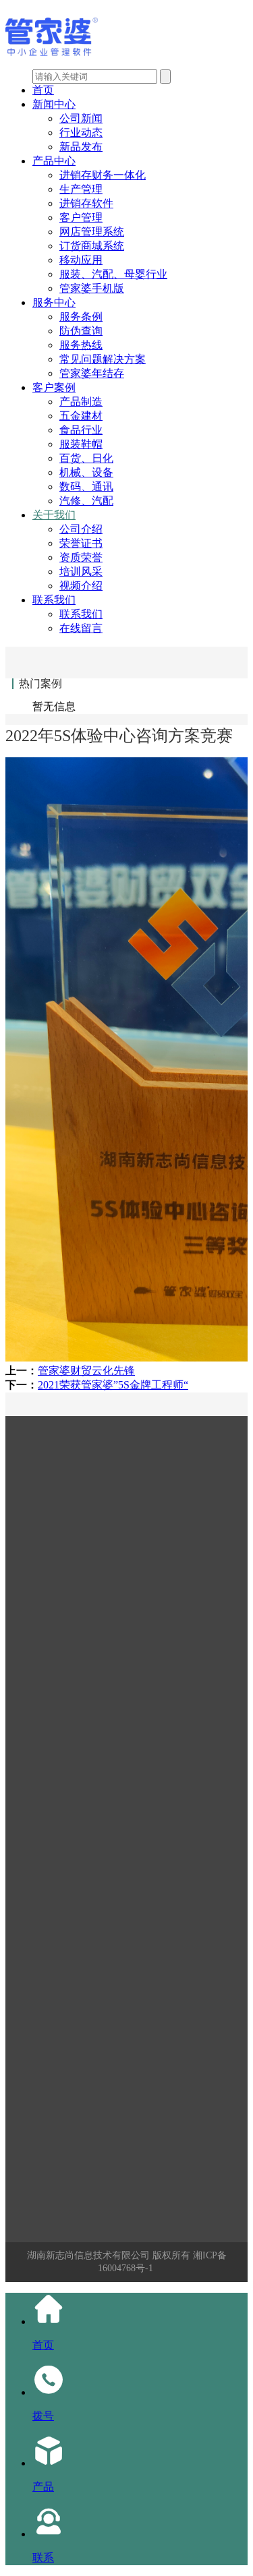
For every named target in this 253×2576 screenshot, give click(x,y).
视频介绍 (81, 586)
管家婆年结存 (92, 373)
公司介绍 (81, 529)
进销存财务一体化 (103, 175)
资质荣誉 (81, 557)
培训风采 (81, 572)
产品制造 (81, 402)
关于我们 (54, 515)
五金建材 (81, 416)
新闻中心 (54, 104)
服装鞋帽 (81, 444)
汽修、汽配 (86, 501)
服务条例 (81, 317)
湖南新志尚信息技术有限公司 (88, 2255)
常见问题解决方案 (103, 359)
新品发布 (81, 147)
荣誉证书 (81, 543)
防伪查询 (81, 331)
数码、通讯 (86, 487)
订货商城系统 (92, 246)
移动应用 (81, 260)
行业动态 (81, 133)
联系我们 (54, 600)
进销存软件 (86, 203)
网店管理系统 (92, 232)
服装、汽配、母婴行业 (113, 274)
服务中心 (54, 302)
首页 (43, 90)
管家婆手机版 (92, 288)
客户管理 (81, 217)
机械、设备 (86, 472)
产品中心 (54, 161)
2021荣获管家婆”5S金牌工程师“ (113, 1385)
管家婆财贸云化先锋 (86, 1371)
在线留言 (81, 628)
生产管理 (81, 189)
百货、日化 (86, 458)
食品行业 (81, 430)
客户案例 (54, 387)
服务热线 (81, 345)
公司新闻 (81, 118)
